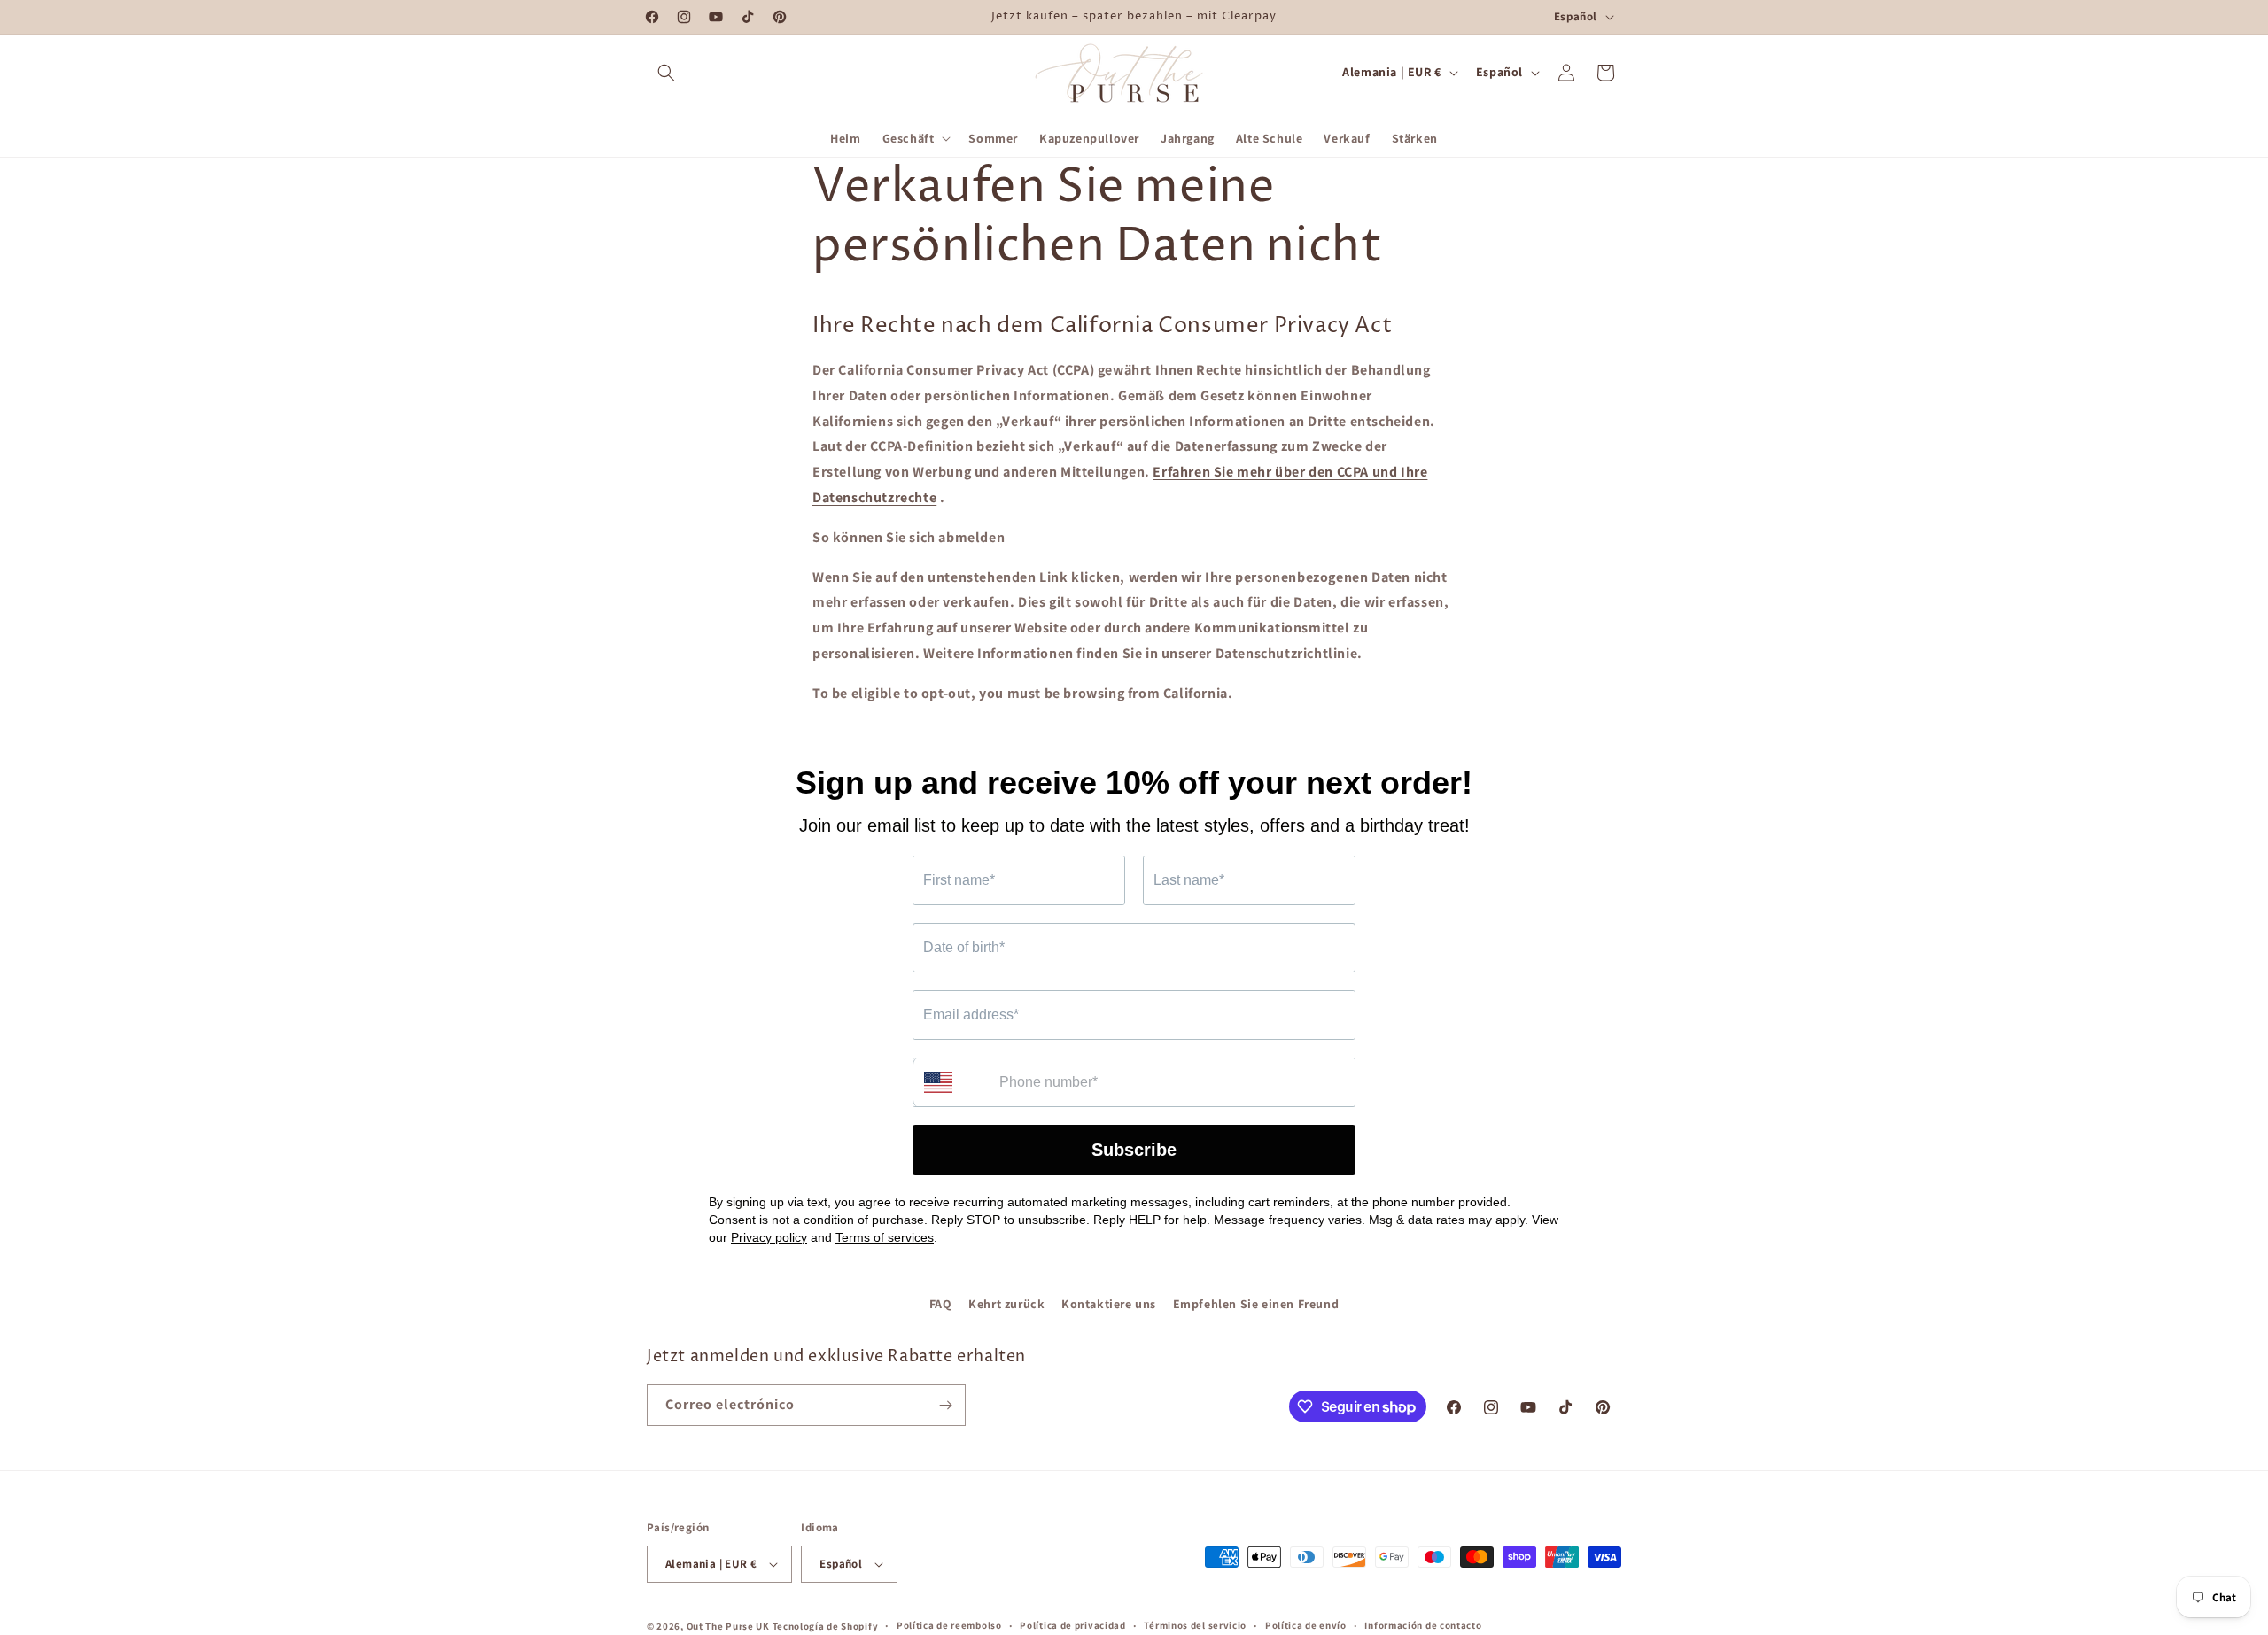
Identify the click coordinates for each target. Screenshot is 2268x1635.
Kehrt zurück (1006, 1304)
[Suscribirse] (945, 1405)
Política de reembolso (949, 1625)
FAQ (941, 1304)
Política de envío (1306, 1625)
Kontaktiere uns (1109, 1304)
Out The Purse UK (728, 1626)
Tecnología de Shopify (826, 1626)
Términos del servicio (1195, 1625)
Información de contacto (1423, 1625)
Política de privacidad (1072, 1625)
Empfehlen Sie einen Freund (1256, 1304)
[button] (666, 73)
